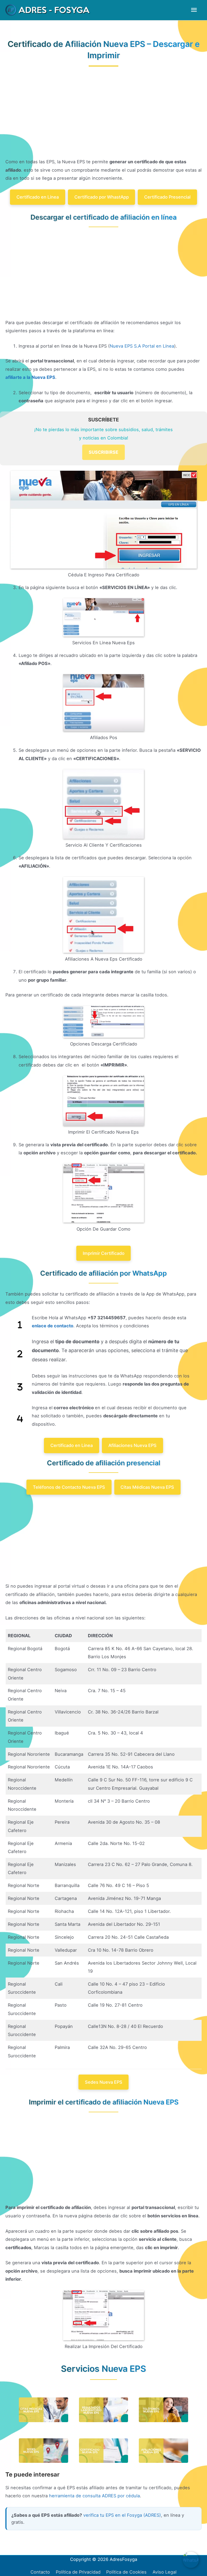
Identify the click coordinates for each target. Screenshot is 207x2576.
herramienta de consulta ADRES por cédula (94, 2496)
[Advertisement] (103, 118)
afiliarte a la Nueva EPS (30, 377)
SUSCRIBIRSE (103, 452)
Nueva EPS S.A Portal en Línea (142, 346)
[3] (20, 1387)
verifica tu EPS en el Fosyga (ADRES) (122, 2515)
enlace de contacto (53, 1326)
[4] (20, 1419)
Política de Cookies (126, 2572)
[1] (20, 1325)
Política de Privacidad (78, 2572)
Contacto (40, 2572)
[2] (20, 1354)
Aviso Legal (165, 2572)
